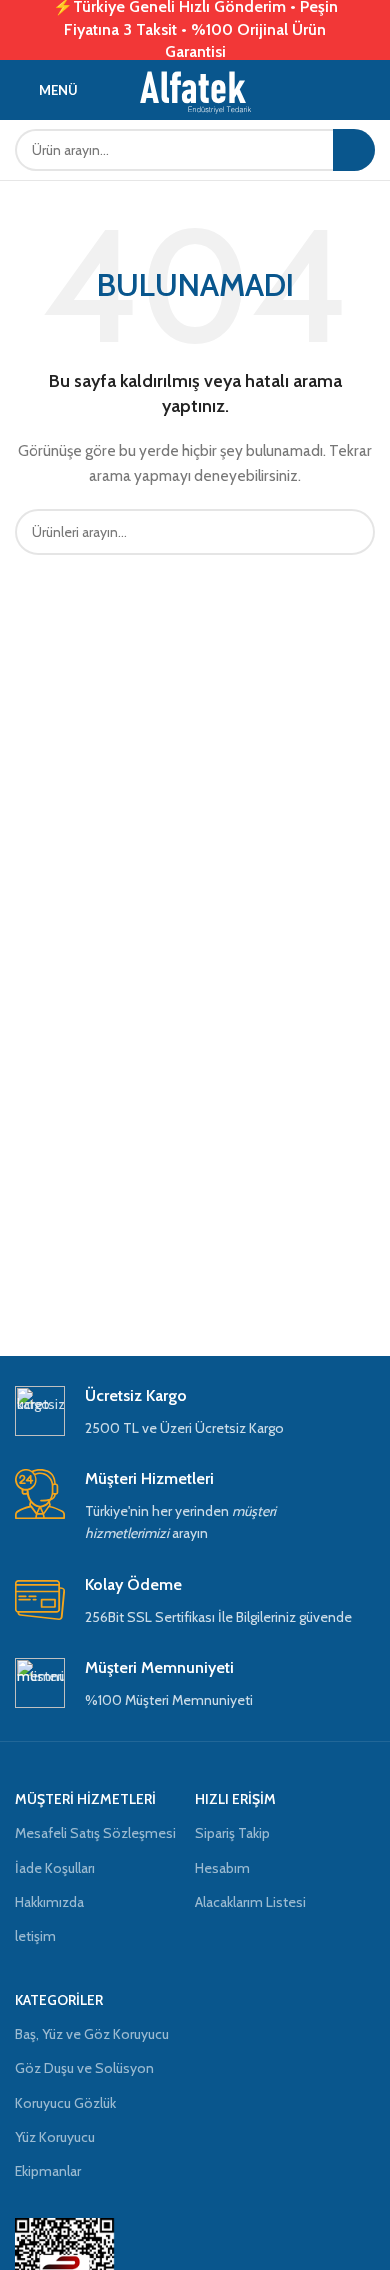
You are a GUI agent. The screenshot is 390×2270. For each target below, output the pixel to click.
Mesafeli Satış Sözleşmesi (95, 1833)
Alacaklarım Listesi (250, 1902)
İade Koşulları (55, 1868)
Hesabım (222, 1868)
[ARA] (354, 150)
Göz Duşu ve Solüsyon (84, 2068)
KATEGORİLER (59, 2000)
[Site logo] (195, 88)
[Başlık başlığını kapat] (365, 30)
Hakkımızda (49, 1902)
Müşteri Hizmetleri (85, 1799)
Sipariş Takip (232, 1833)
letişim (35, 1936)
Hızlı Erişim (235, 1799)
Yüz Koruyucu (55, 2137)
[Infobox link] (195, 1412)
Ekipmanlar (48, 2171)
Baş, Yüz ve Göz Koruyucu (92, 2034)
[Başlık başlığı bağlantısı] (165, 30)
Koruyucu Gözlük (65, 2103)
